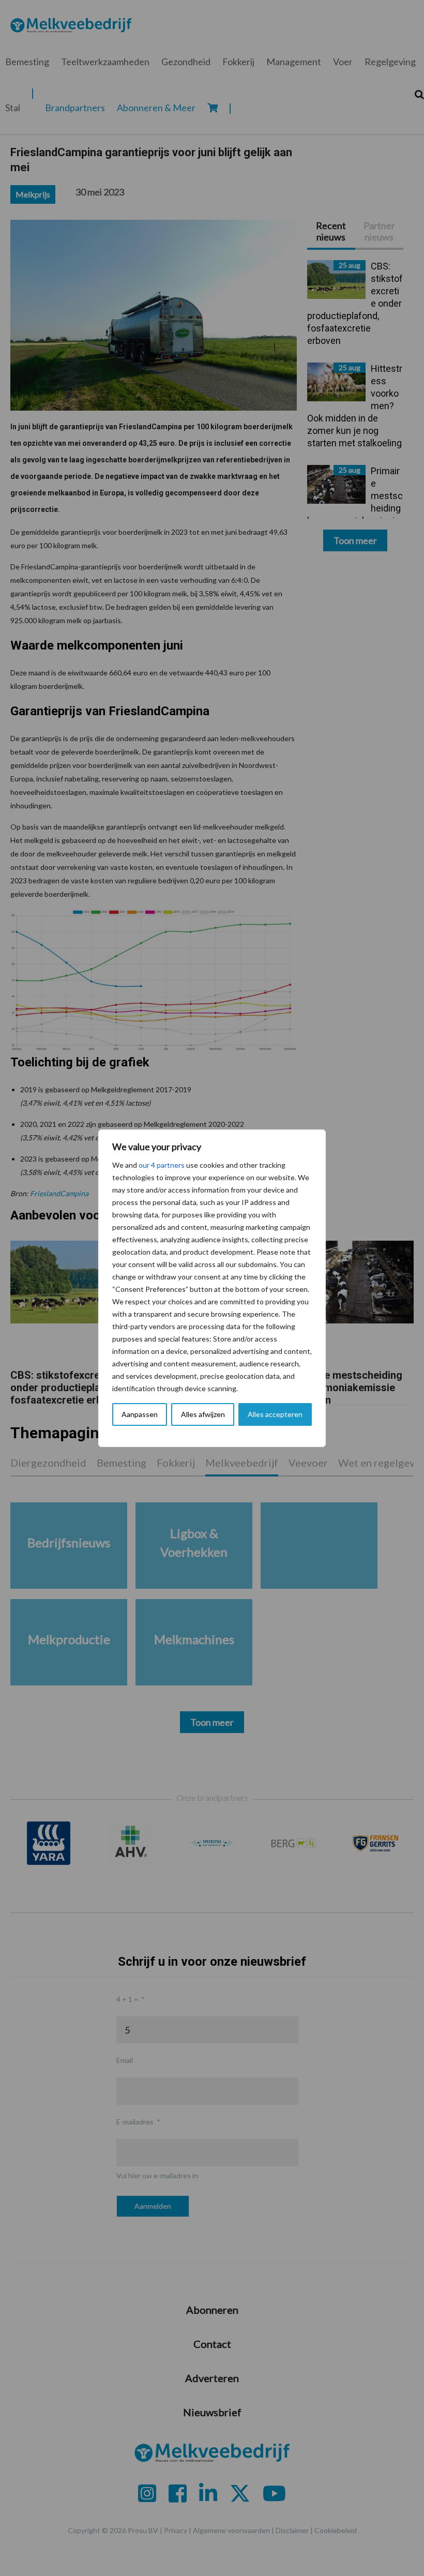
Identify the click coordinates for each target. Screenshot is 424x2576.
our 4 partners (162, 1165)
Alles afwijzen (203, 1414)
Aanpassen (140, 1414)
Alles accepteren (275, 1414)
